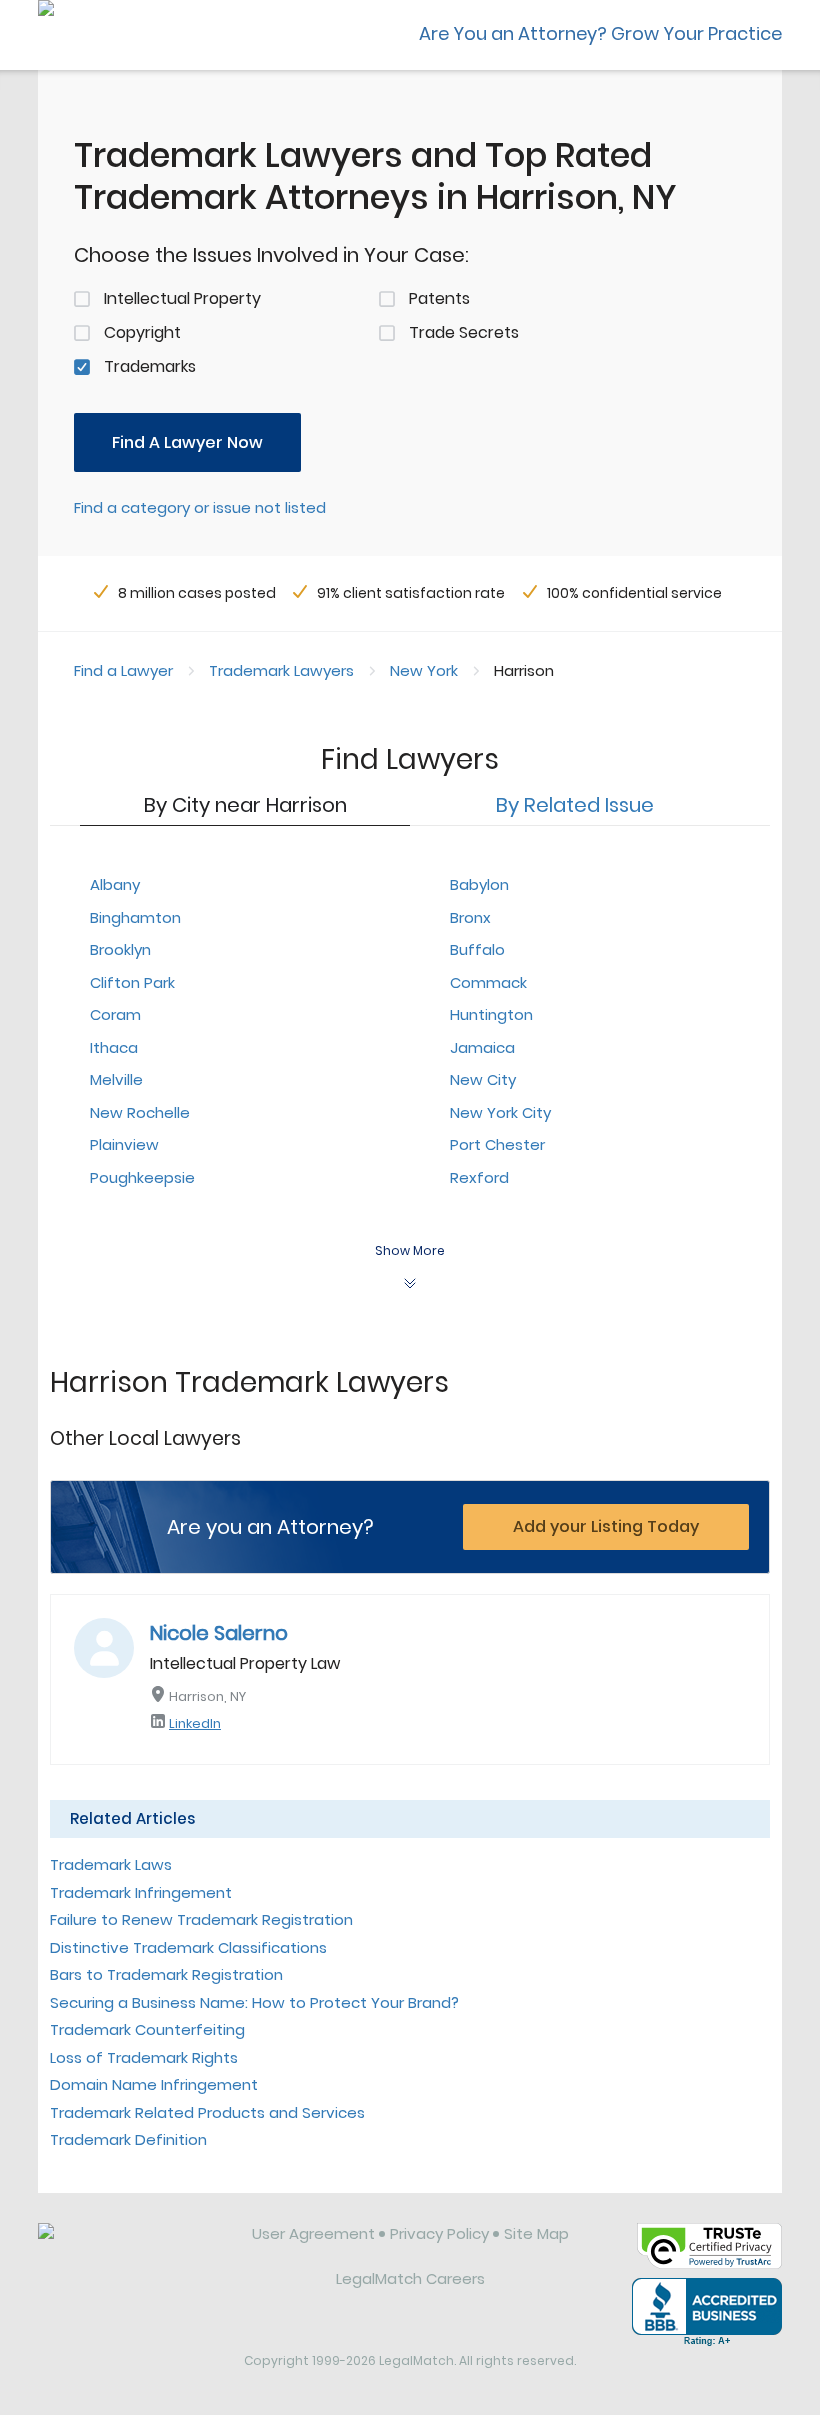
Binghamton (135, 917)
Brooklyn (120, 949)
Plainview (124, 1144)
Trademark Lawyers (281, 670)
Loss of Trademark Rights (144, 2057)
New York (424, 670)
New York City (500, 1112)
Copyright (142, 332)
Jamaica (482, 1047)
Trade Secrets (464, 332)
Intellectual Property (182, 298)
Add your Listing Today (606, 1526)
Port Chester (497, 1144)
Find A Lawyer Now (187, 442)
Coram (115, 1014)
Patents (439, 298)
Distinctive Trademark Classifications (188, 1947)
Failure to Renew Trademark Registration (201, 1919)
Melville (116, 1079)
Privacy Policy (439, 2233)
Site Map (536, 2233)
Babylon (479, 884)
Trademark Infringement (141, 1892)
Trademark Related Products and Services (207, 2112)
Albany (115, 884)
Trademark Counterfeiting (147, 2029)
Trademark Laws (111, 1864)
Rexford (479, 1177)
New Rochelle (140, 1112)
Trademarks (150, 366)
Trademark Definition (128, 2139)
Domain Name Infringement (154, 2084)
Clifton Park (132, 982)
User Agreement (313, 2233)
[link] (131, 2249)
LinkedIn (195, 1723)
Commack (488, 982)
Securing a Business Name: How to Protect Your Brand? (254, 2002)
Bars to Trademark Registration (166, 1974)
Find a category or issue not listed (200, 507)
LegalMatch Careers (410, 2278)
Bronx (470, 917)
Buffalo (477, 949)
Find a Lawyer (123, 670)
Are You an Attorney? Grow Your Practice (600, 33)
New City (483, 1079)
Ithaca (114, 1047)
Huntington (491, 1014)
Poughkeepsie (142, 1177)
